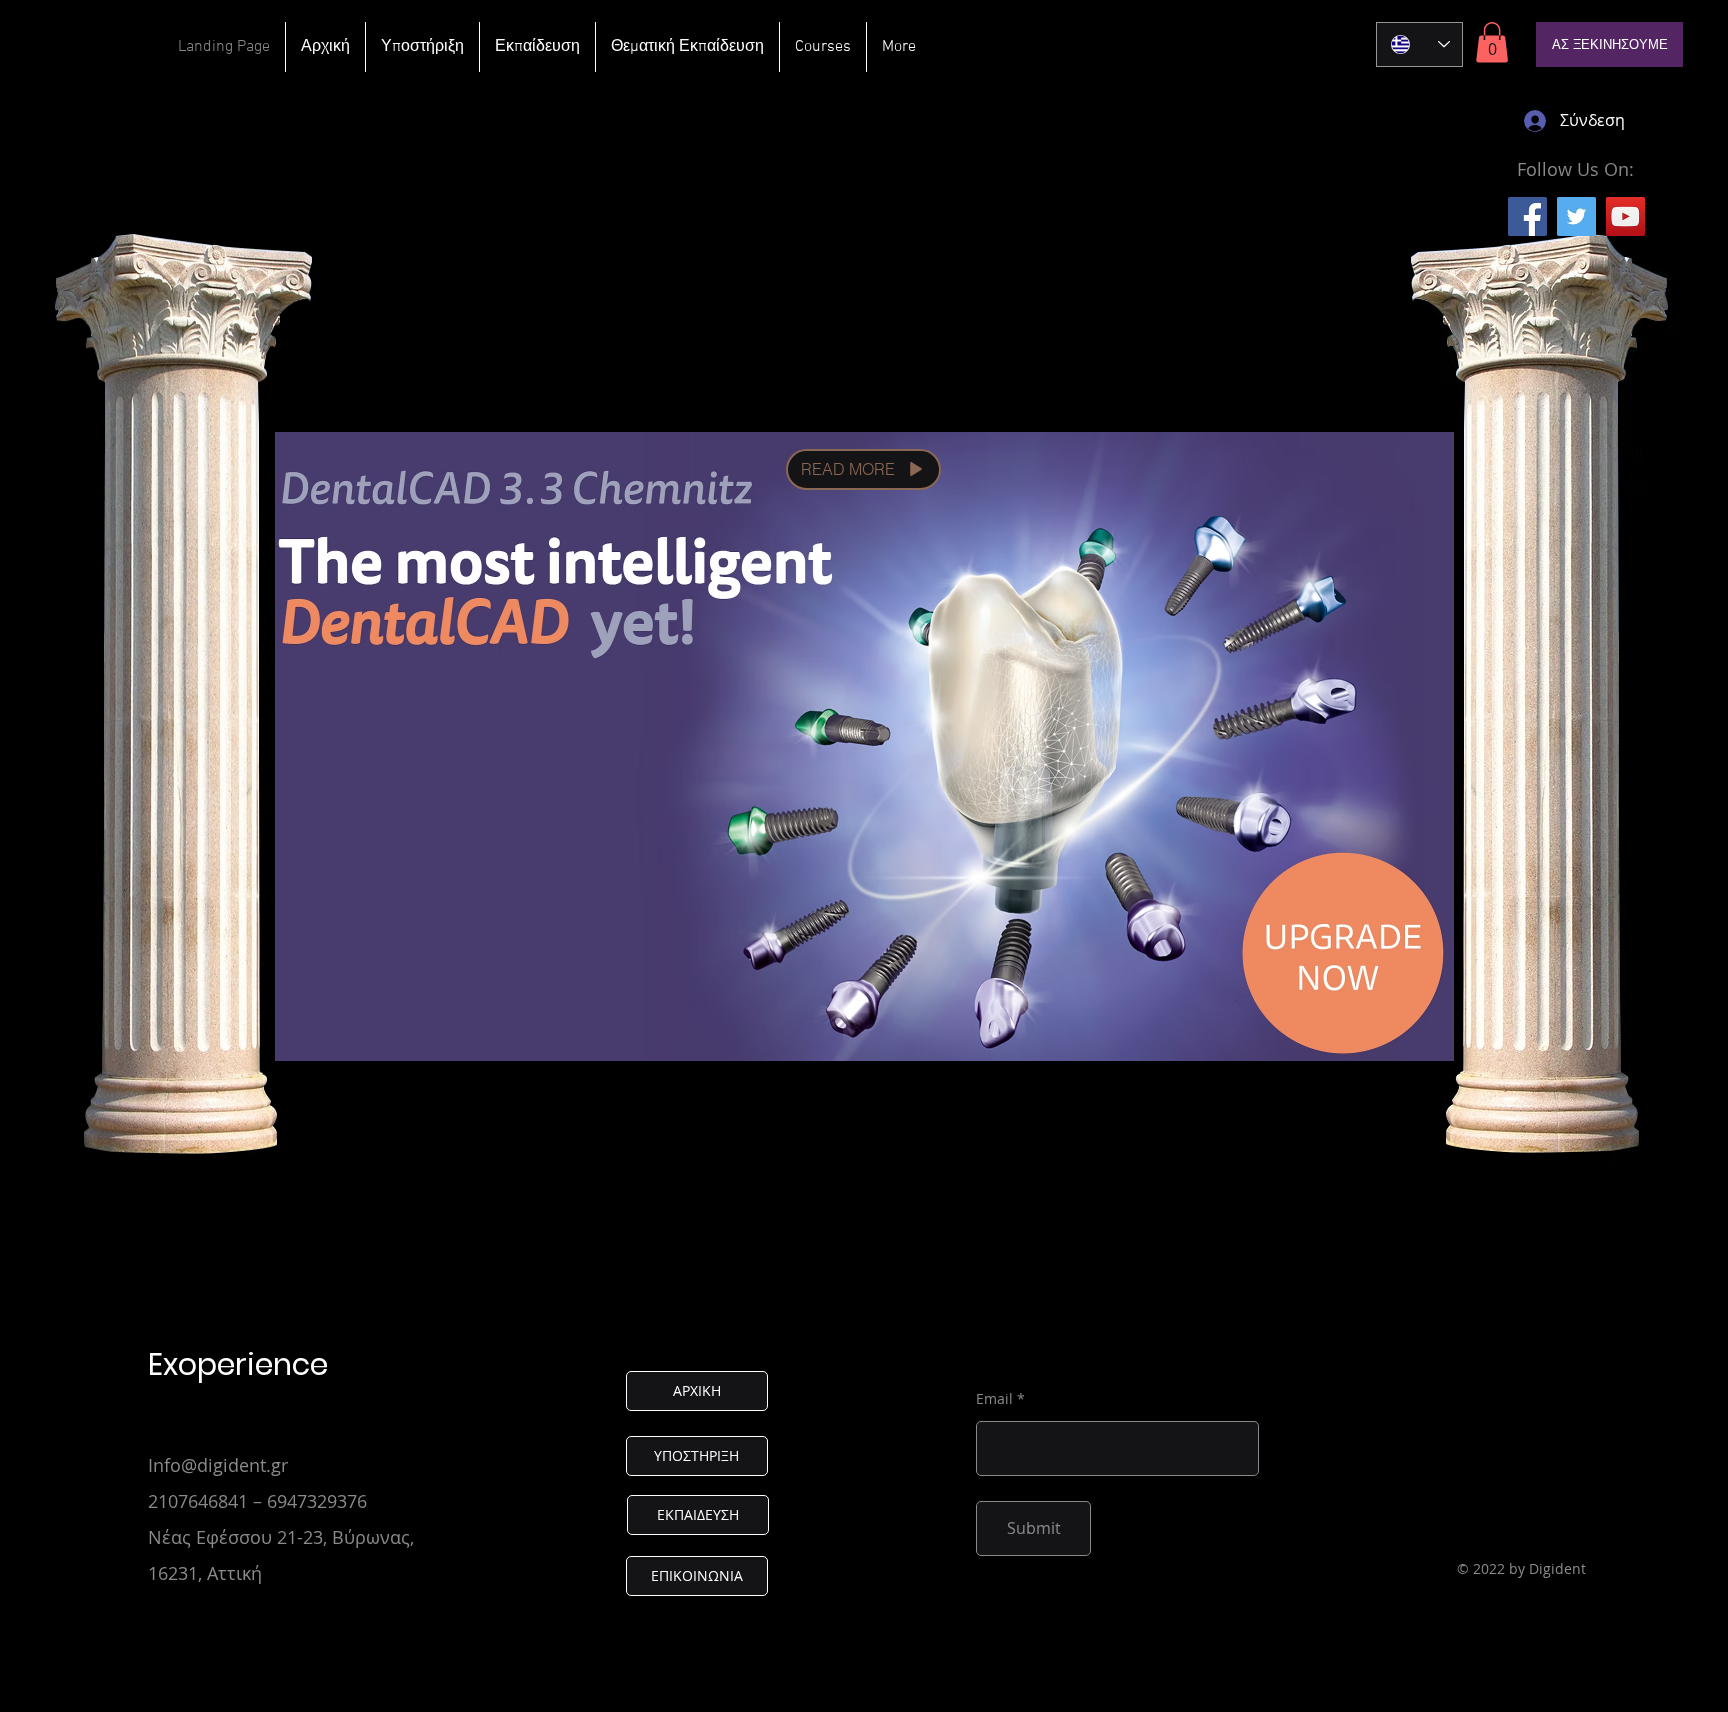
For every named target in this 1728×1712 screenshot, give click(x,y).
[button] (1492, 42)
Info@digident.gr (218, 1465)
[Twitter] (1576, 216)
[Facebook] (1527, 216)
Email (994, 1399)
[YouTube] (1625, 216)
